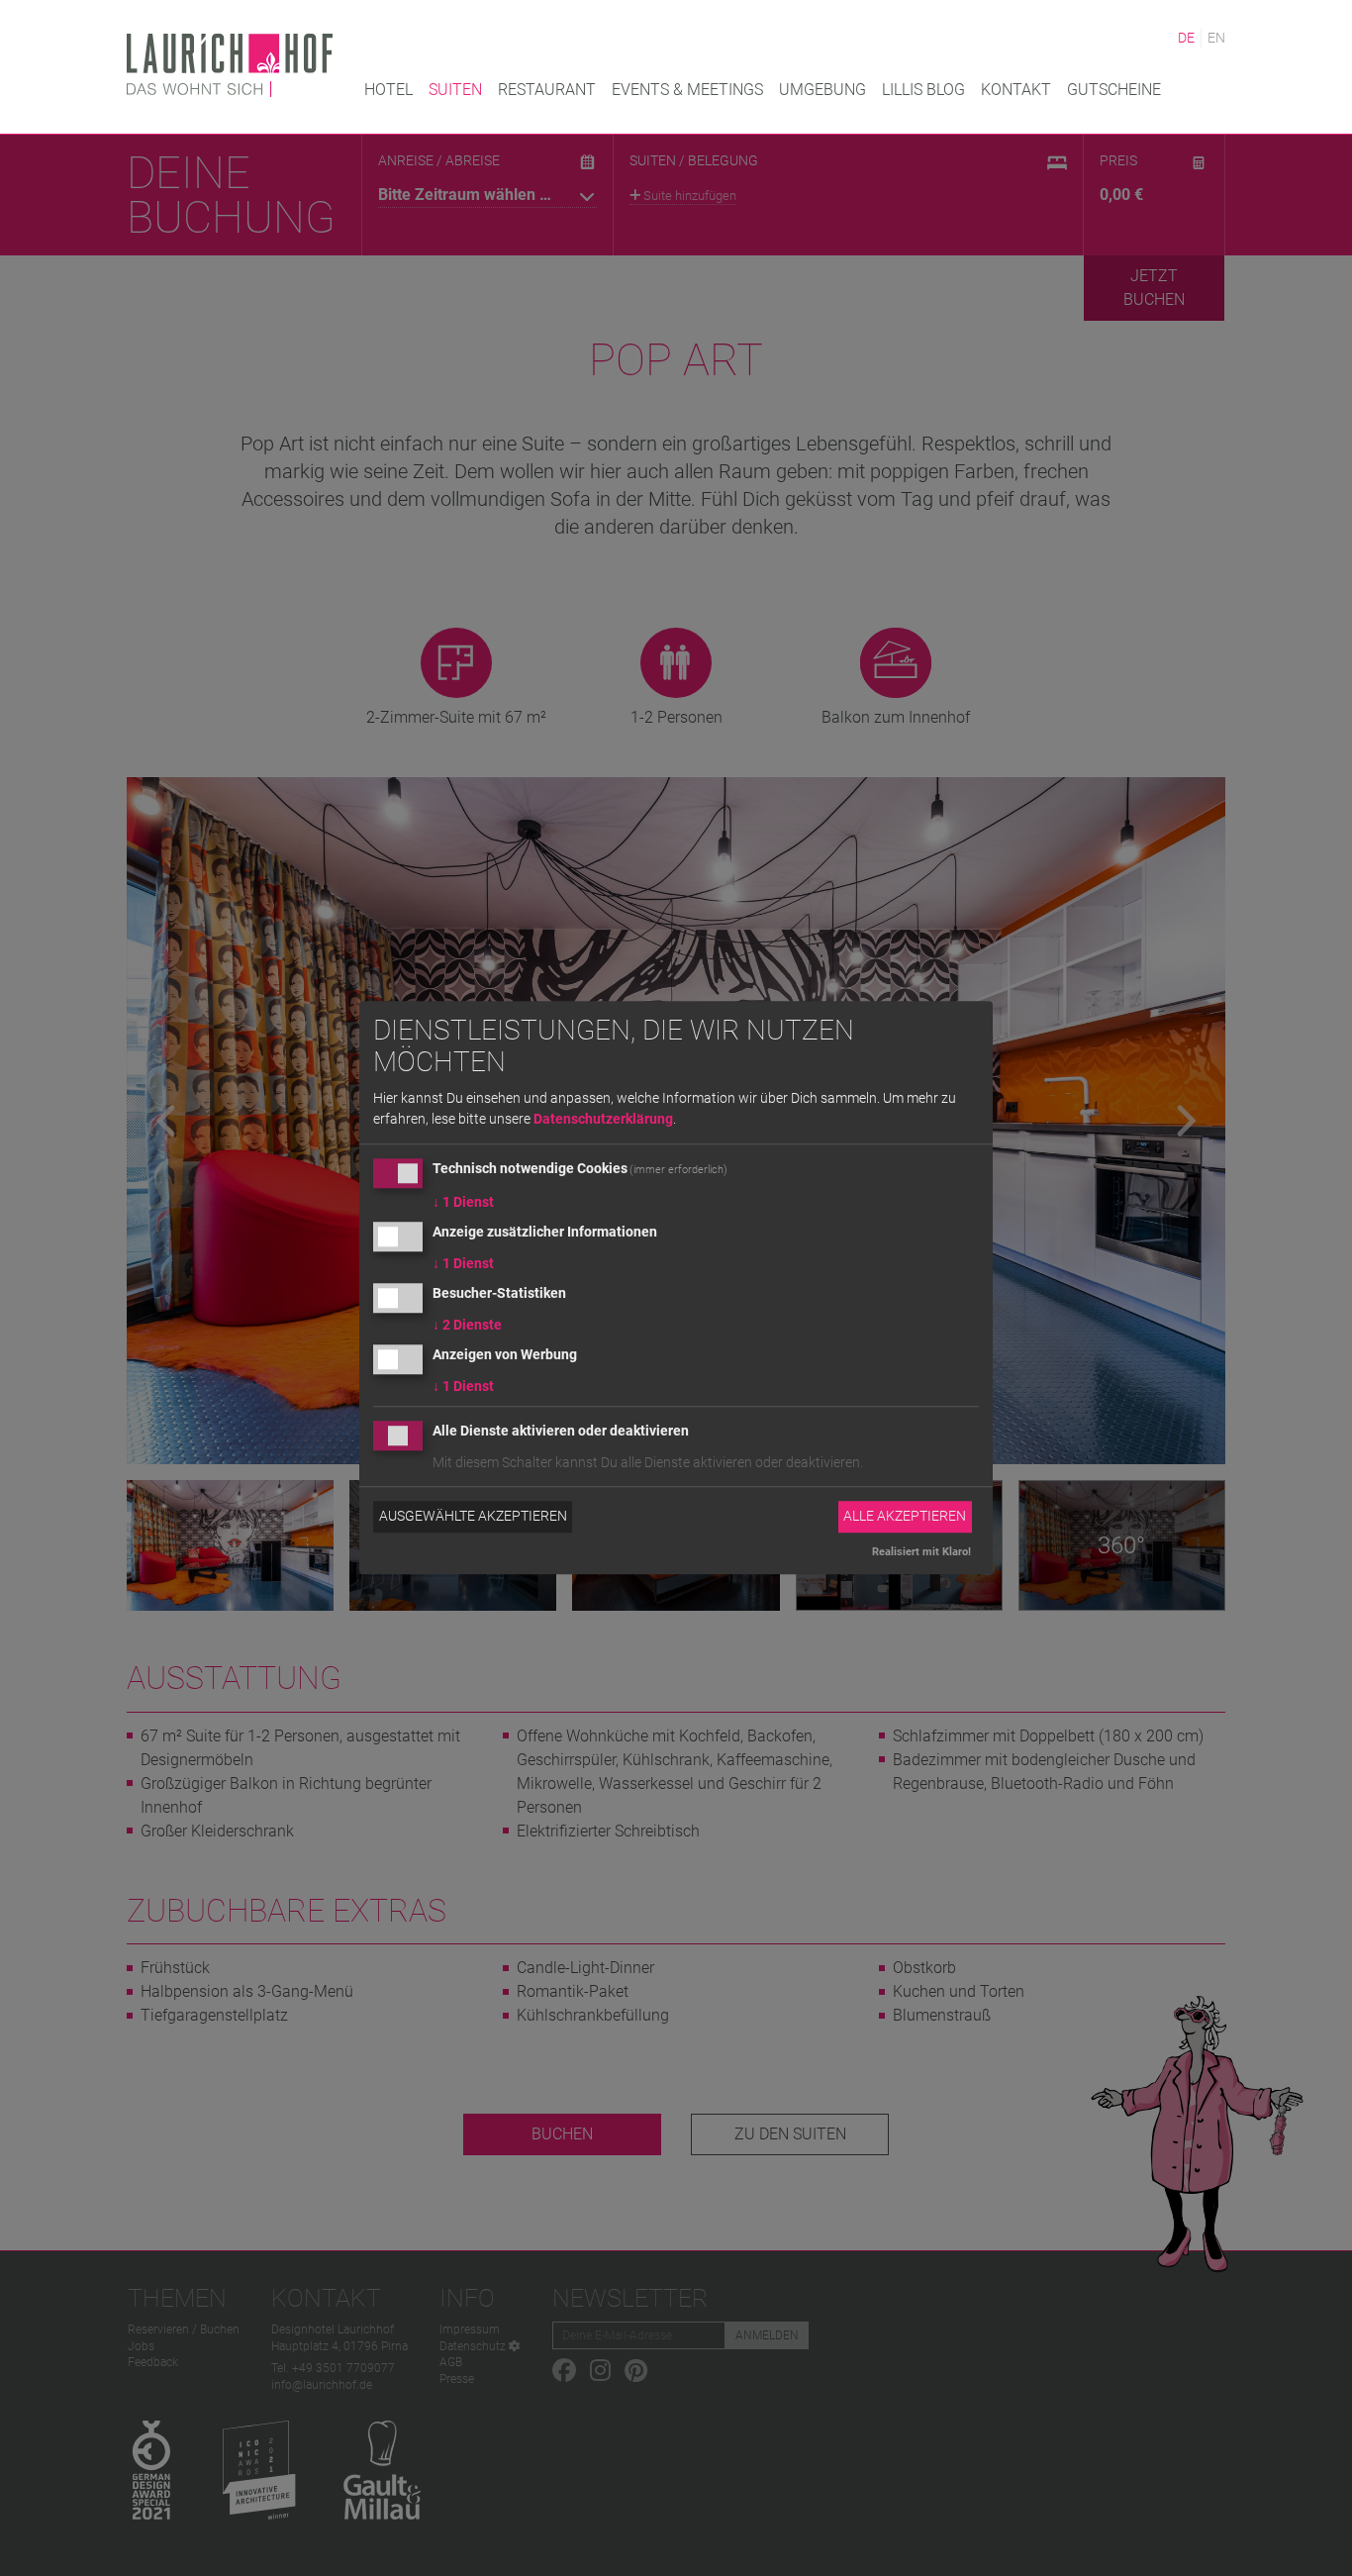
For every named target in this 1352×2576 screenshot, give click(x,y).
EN (1216, 38)
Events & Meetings (687, 90)
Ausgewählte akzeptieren (473, 1517)
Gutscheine (1114, 90)
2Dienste (467, 1325)
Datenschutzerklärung (603, 1120)
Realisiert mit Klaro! (921, 1552)
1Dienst (463, 1203)
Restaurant (547, 90)
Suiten (455, 90)
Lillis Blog (923, 90)
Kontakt (1016, 90)
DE (1186, 38)
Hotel (388, 90)
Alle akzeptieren (905, 1517)
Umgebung (822, 90)
